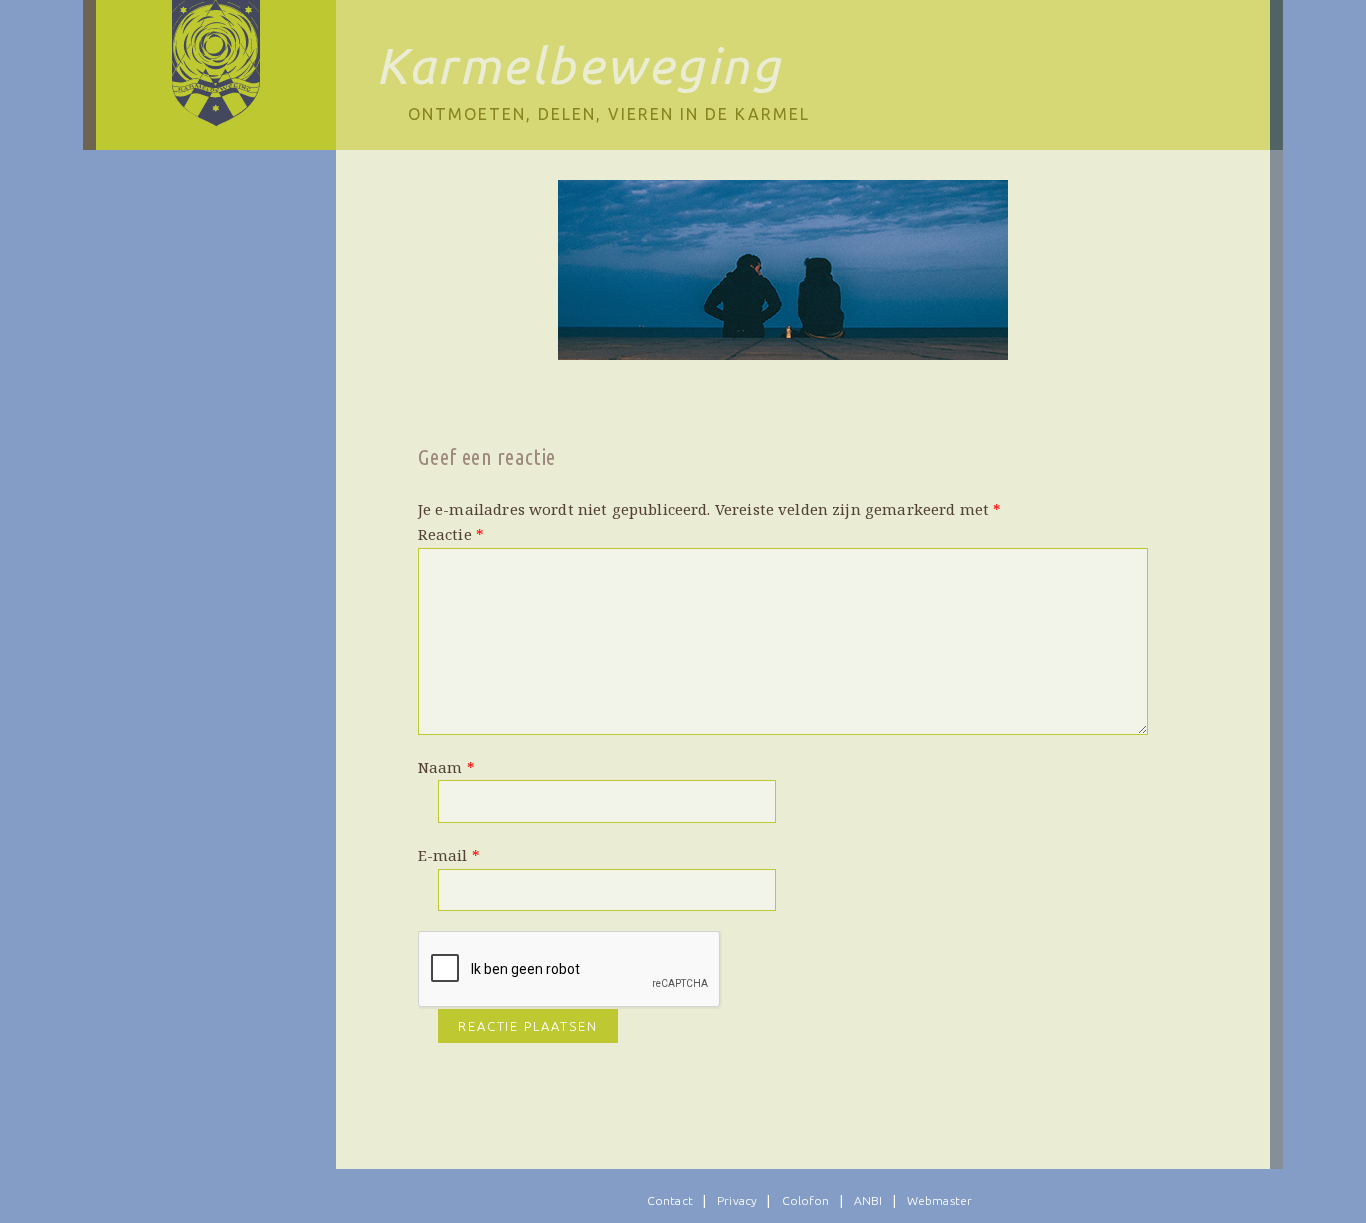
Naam (446, 767)
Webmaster (939, 1200)
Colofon (806, 1200)
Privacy (737, 1200)
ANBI (868, 1200)
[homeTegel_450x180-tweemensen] (783, 270)
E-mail (449, 855)
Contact (670, 1200)
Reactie (451, 534)
